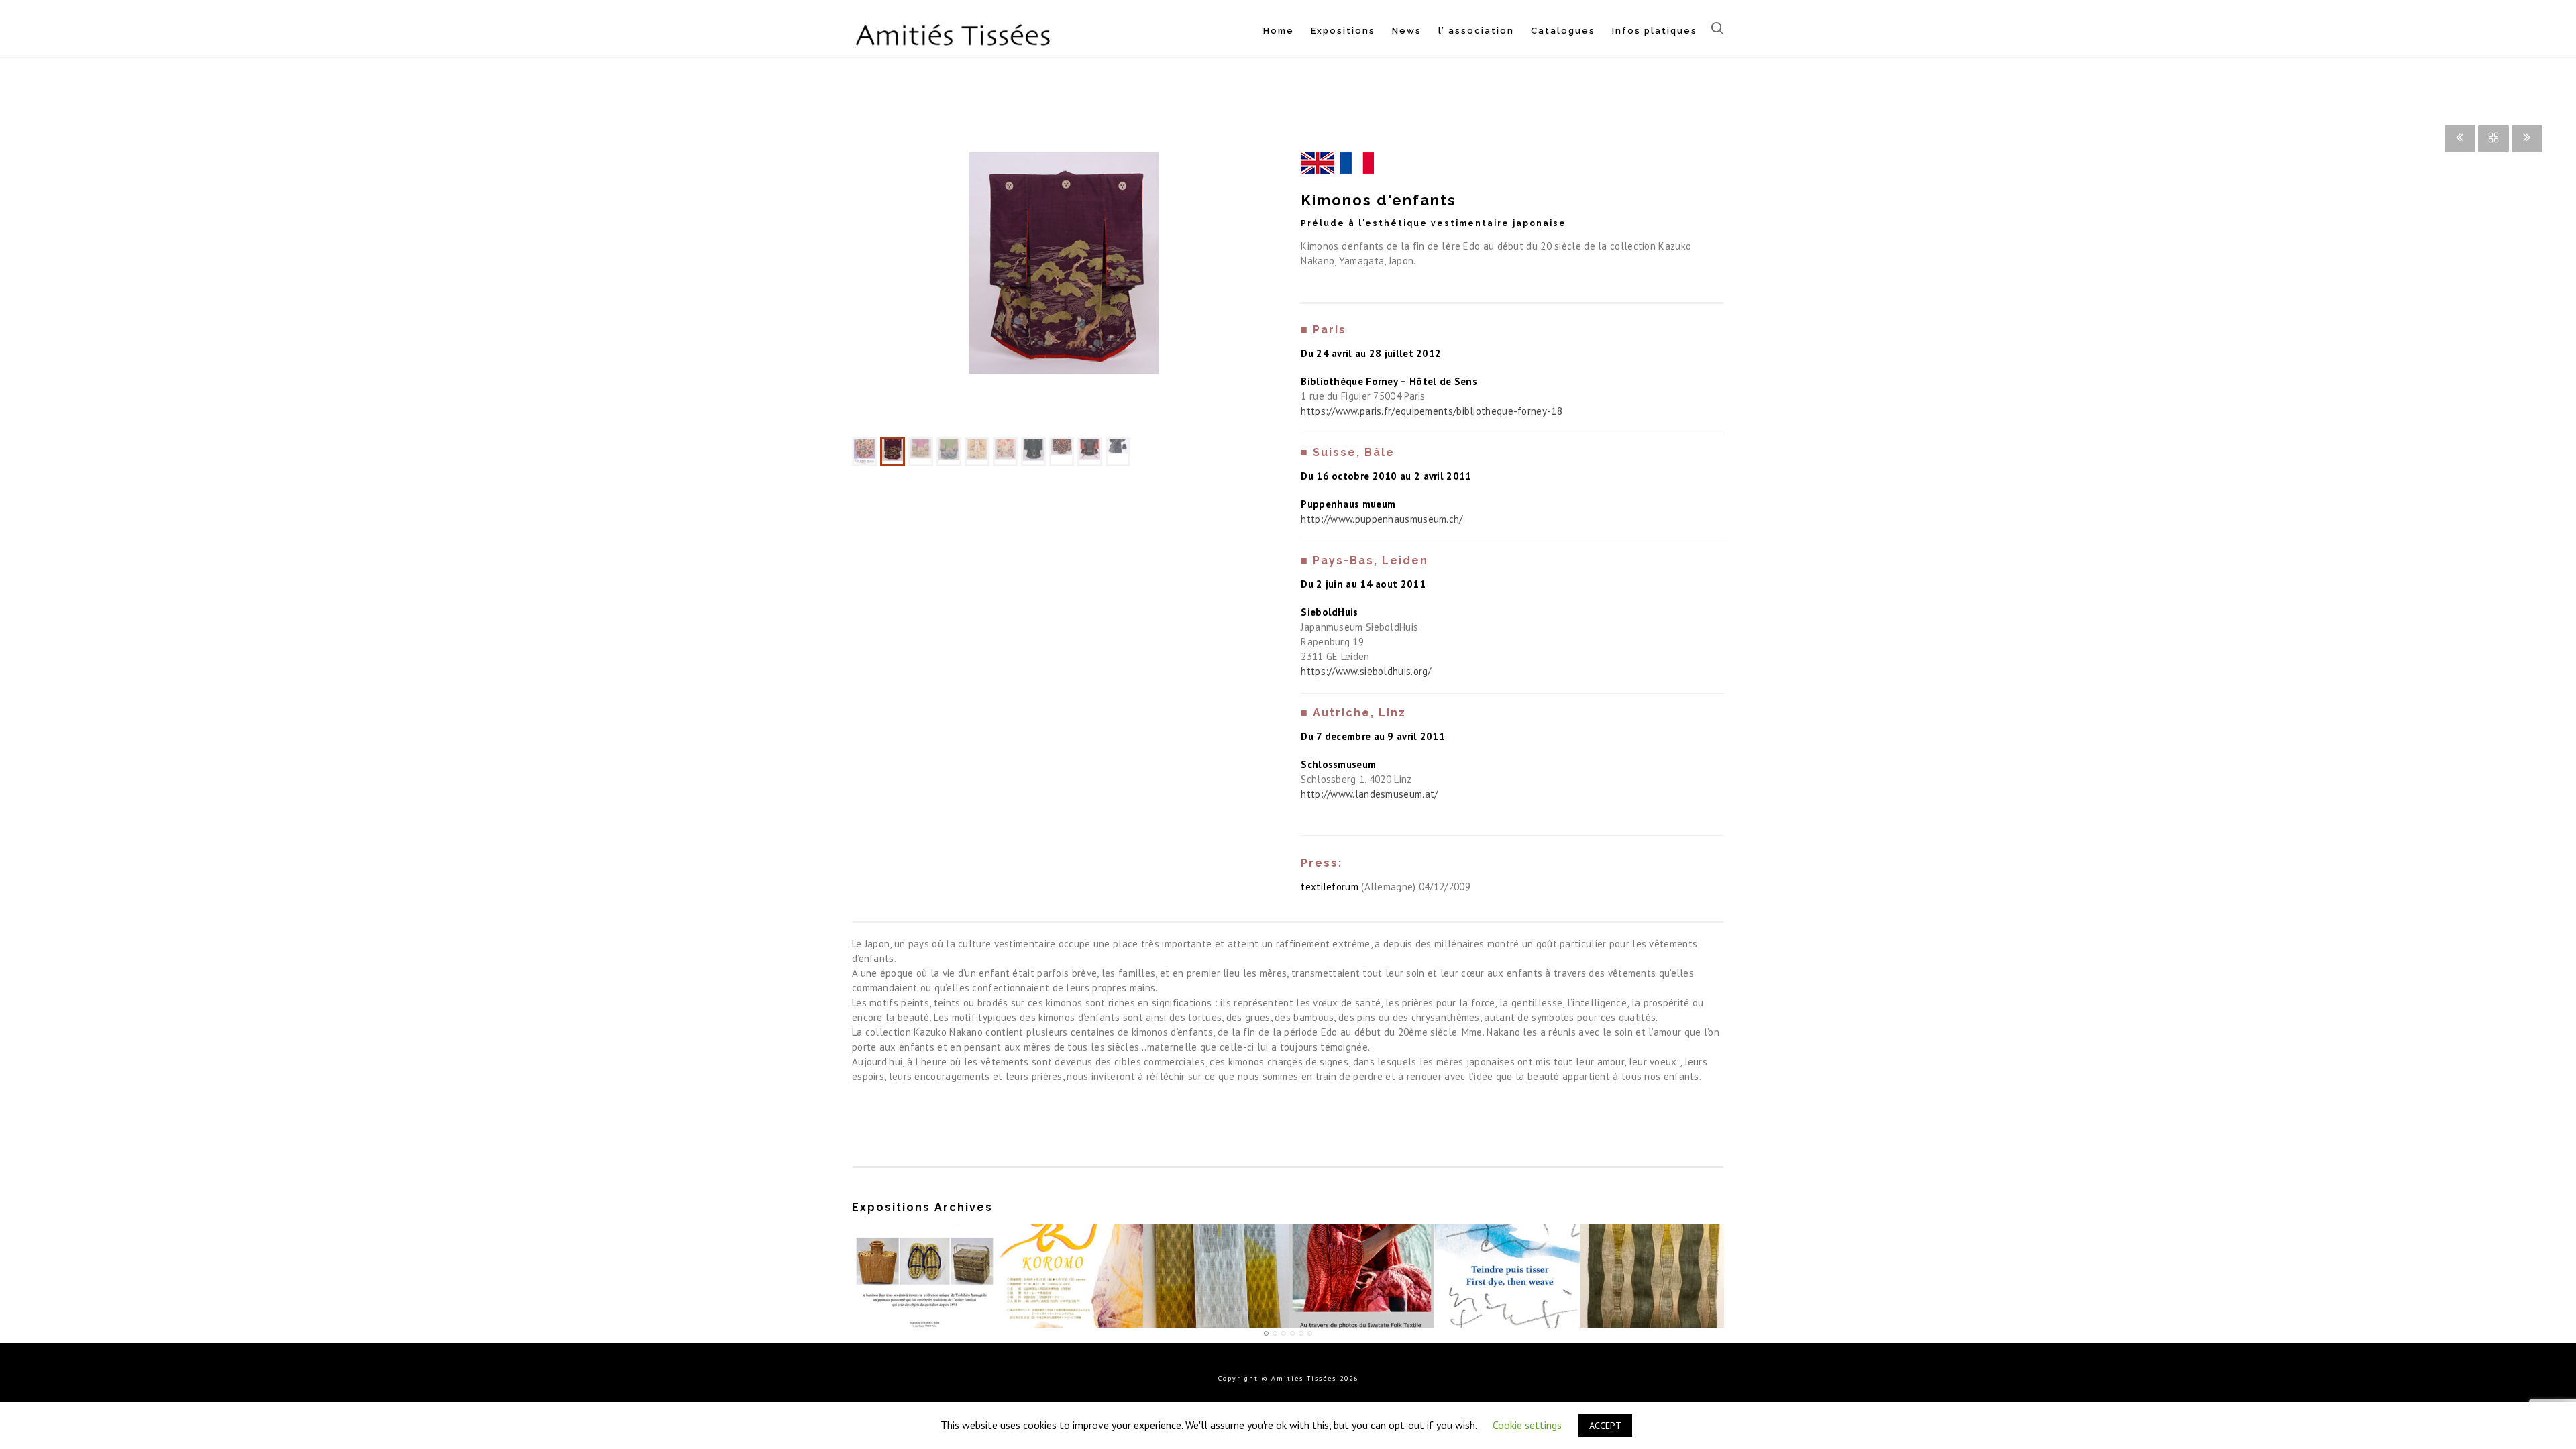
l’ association (1476, 31)
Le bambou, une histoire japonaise (924, 1263)
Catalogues (1563, 31)
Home (1279, 31)
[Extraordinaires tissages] (1216, 1226)
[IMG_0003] (1064, 292)
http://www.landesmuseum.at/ (1369, 794)
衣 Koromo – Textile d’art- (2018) (1070, 1263)
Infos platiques (1655, 31)
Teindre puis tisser (1507, 1269)
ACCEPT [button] (1605, 1426)
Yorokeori (1652, 1269)
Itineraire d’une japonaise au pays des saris (1362, 1263)
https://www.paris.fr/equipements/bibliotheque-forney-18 (1432, 411)
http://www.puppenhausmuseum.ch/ (1382, 519)
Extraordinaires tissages (1216, 1269)
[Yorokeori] (1653, 1226)
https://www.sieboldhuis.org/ (1366, 671)
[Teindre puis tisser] (1507, 1226)
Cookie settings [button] (1527, 1425)
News (1407, 31)
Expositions (1343, 31)
